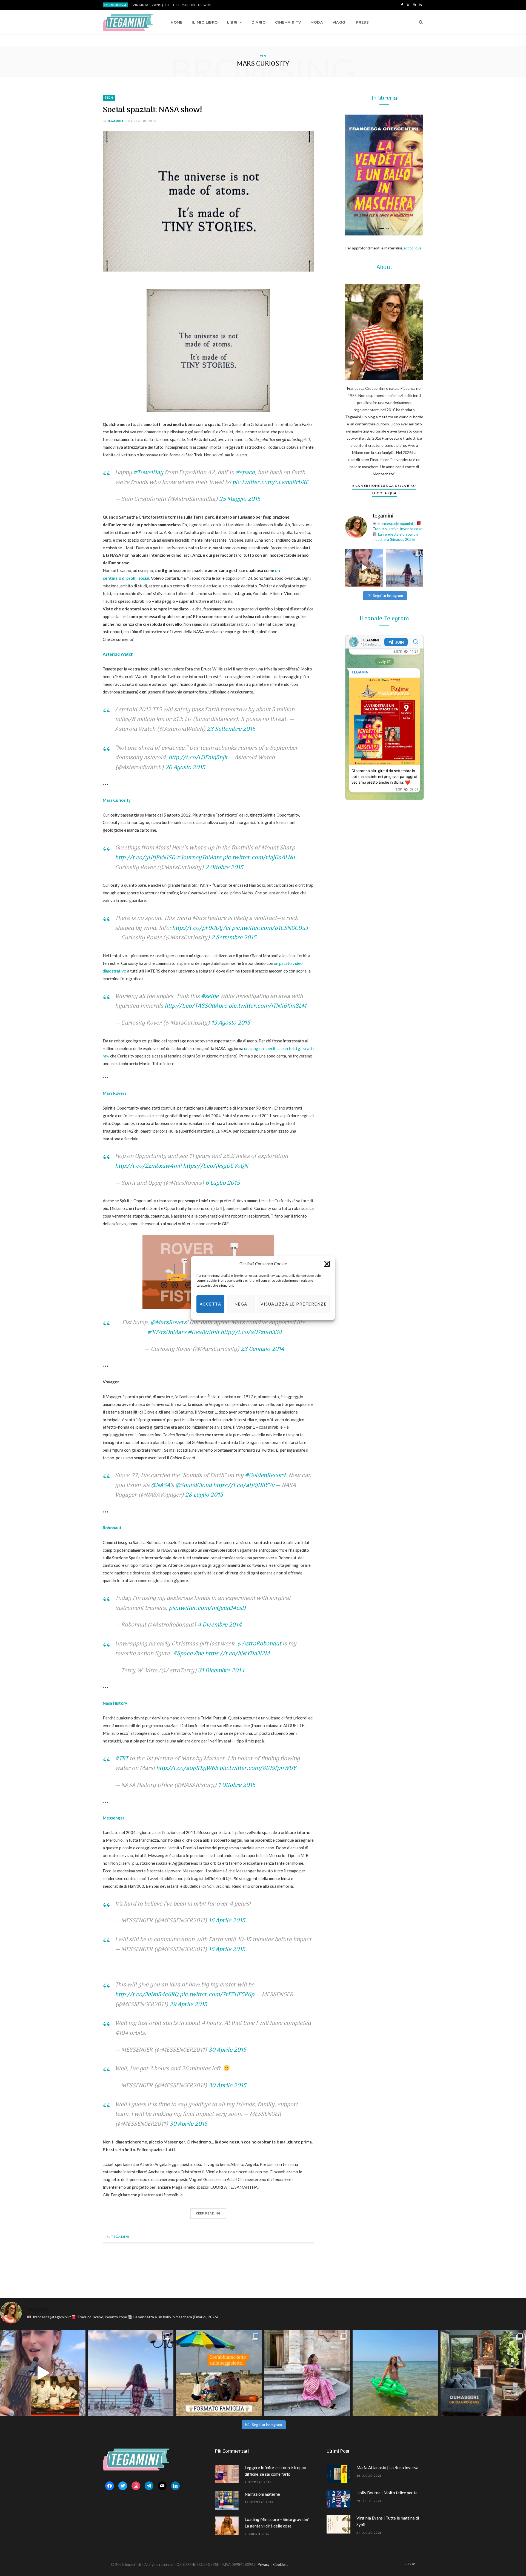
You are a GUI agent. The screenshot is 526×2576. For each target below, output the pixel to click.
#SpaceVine (188, 1654)
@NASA (161, 1485)
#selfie (210, 996)
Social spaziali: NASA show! (152, 110)
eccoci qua (413, 248)
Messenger (114, 1818)
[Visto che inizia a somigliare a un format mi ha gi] (219, 2373)
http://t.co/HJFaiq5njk (198, 758)
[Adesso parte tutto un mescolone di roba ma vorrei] (307, 2373)
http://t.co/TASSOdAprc (196, 1006)
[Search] (419, 22)
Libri (232, 22)
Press (362, 22)
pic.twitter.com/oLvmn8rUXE (270, 483)
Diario (259, 22)
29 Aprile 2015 (188, 2005)
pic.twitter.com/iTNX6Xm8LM (267, 1006)
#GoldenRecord (265, 1476)
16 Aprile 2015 (227, 1921)
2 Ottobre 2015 (224, 868)
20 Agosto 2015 (185, 768)
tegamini (115, 121)
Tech (109, 98)
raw (106, 1056)
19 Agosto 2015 (231, 1023)
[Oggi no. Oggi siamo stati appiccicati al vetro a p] (405, 568)
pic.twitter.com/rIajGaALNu (259, 858)
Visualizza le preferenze (294, 1304)
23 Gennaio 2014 (263, 1349)
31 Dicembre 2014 (221, 1671)
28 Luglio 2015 (204, 1495)
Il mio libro (205, 22)
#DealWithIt (203, 1333)
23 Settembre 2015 (231, 729)
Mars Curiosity (117, 800)
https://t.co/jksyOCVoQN (215, 1166)
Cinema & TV (288, 22)
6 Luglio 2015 (223, 1183)
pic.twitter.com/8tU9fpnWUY (258, 1768)
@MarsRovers (168, 1323)
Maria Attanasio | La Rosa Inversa (387, 2467)
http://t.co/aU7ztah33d (251, 1333)
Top (411, 2564)
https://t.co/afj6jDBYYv (244, 1485)
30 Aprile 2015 (227, 2050)
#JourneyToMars (199, 858)
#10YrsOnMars (167, 1333)
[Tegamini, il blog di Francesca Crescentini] (128, 22)
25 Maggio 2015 (240, 499)
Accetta (211, 1304)
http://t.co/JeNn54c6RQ (147, 1995)
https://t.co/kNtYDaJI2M (237, 1654)
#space (245, 473)
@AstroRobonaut (259, 1644)
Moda (317, 22)
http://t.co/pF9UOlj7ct (201, 928)
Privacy (264, 2564)
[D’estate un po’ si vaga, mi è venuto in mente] (483, 2373)
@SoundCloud (194, 1485)
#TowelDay (148, 473)
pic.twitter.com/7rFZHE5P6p (217, 1995)
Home (177, 22)
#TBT (122, 1759)
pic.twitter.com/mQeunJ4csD (207, 1608)
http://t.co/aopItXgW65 (187, 1768)
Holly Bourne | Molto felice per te (387, 2493)
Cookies (280, 2564)
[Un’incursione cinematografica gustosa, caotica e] (364, 568)
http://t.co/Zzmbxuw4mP (148, 1166)
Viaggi (340, 22)
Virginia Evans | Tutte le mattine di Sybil (172, 5)
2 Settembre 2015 (234, 938)
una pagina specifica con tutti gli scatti (279, 1048)
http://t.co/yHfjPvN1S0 (145, 858)
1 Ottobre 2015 (237, 1785)
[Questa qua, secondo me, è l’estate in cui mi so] (395, 2373)
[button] (327, 1264)
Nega (241, 1304)
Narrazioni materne (262, 2494)
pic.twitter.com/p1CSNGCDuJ (270, 928)
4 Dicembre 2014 (220, 1625)
